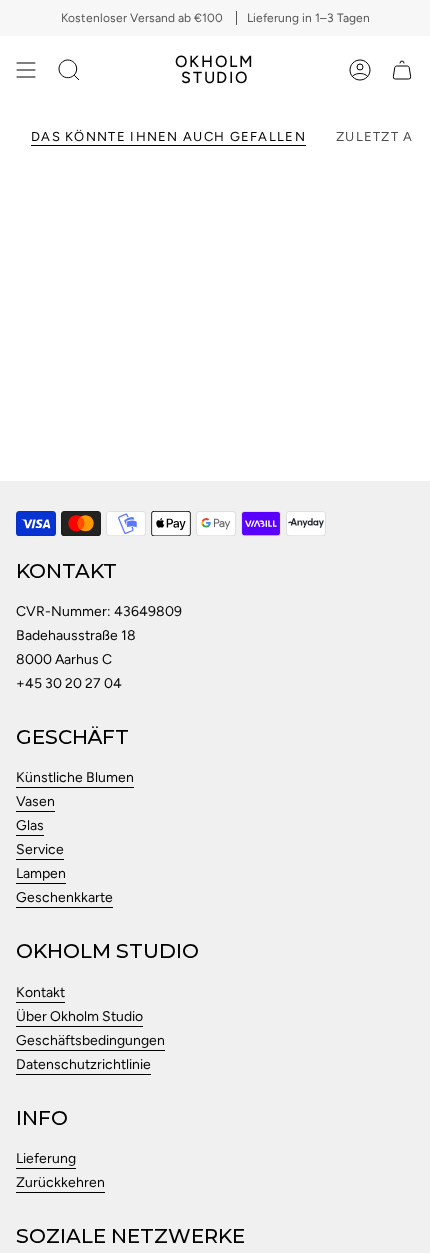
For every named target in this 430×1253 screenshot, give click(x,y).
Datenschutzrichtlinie (83, 1064)
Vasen (35, 801)
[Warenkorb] (402, 70)
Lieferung (46, 1158)
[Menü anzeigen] (26, 70)
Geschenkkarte (64, 897)
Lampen (41, 873)
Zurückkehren (60, 1182)
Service (40, 849)
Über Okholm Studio (79, 1016)
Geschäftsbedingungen (90, 1040)
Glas (30, 825)
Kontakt (40, 992)
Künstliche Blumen (75, 777)
